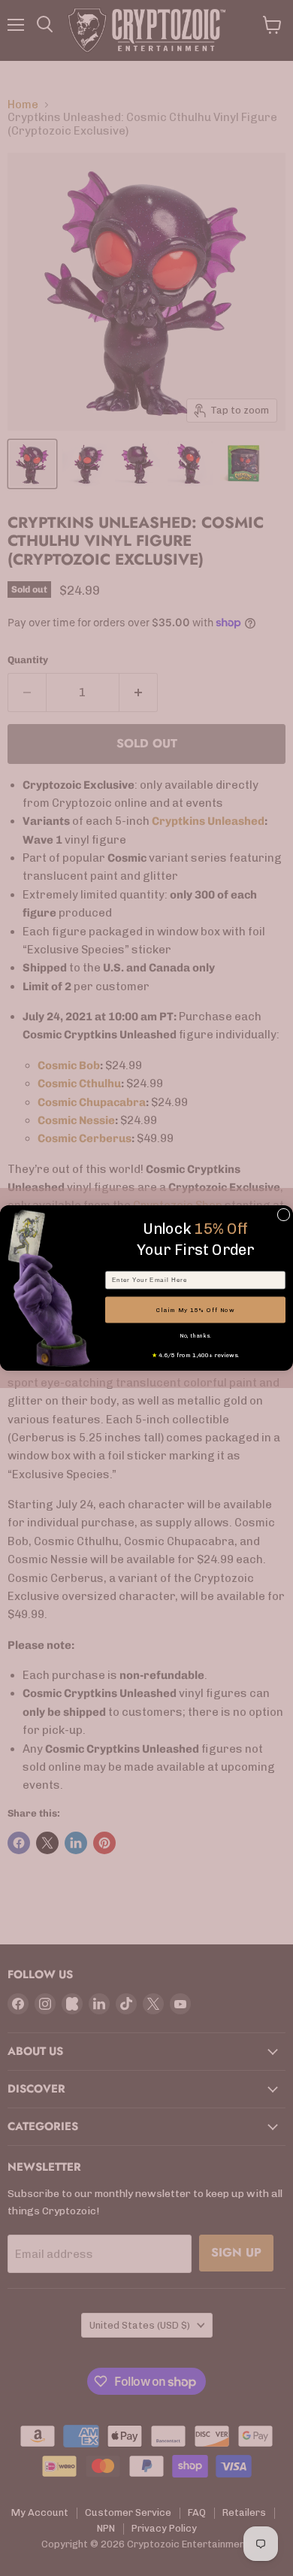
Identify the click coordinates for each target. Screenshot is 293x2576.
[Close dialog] (284, 1215)
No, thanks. (195, 1336)
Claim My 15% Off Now (196, 1310)
